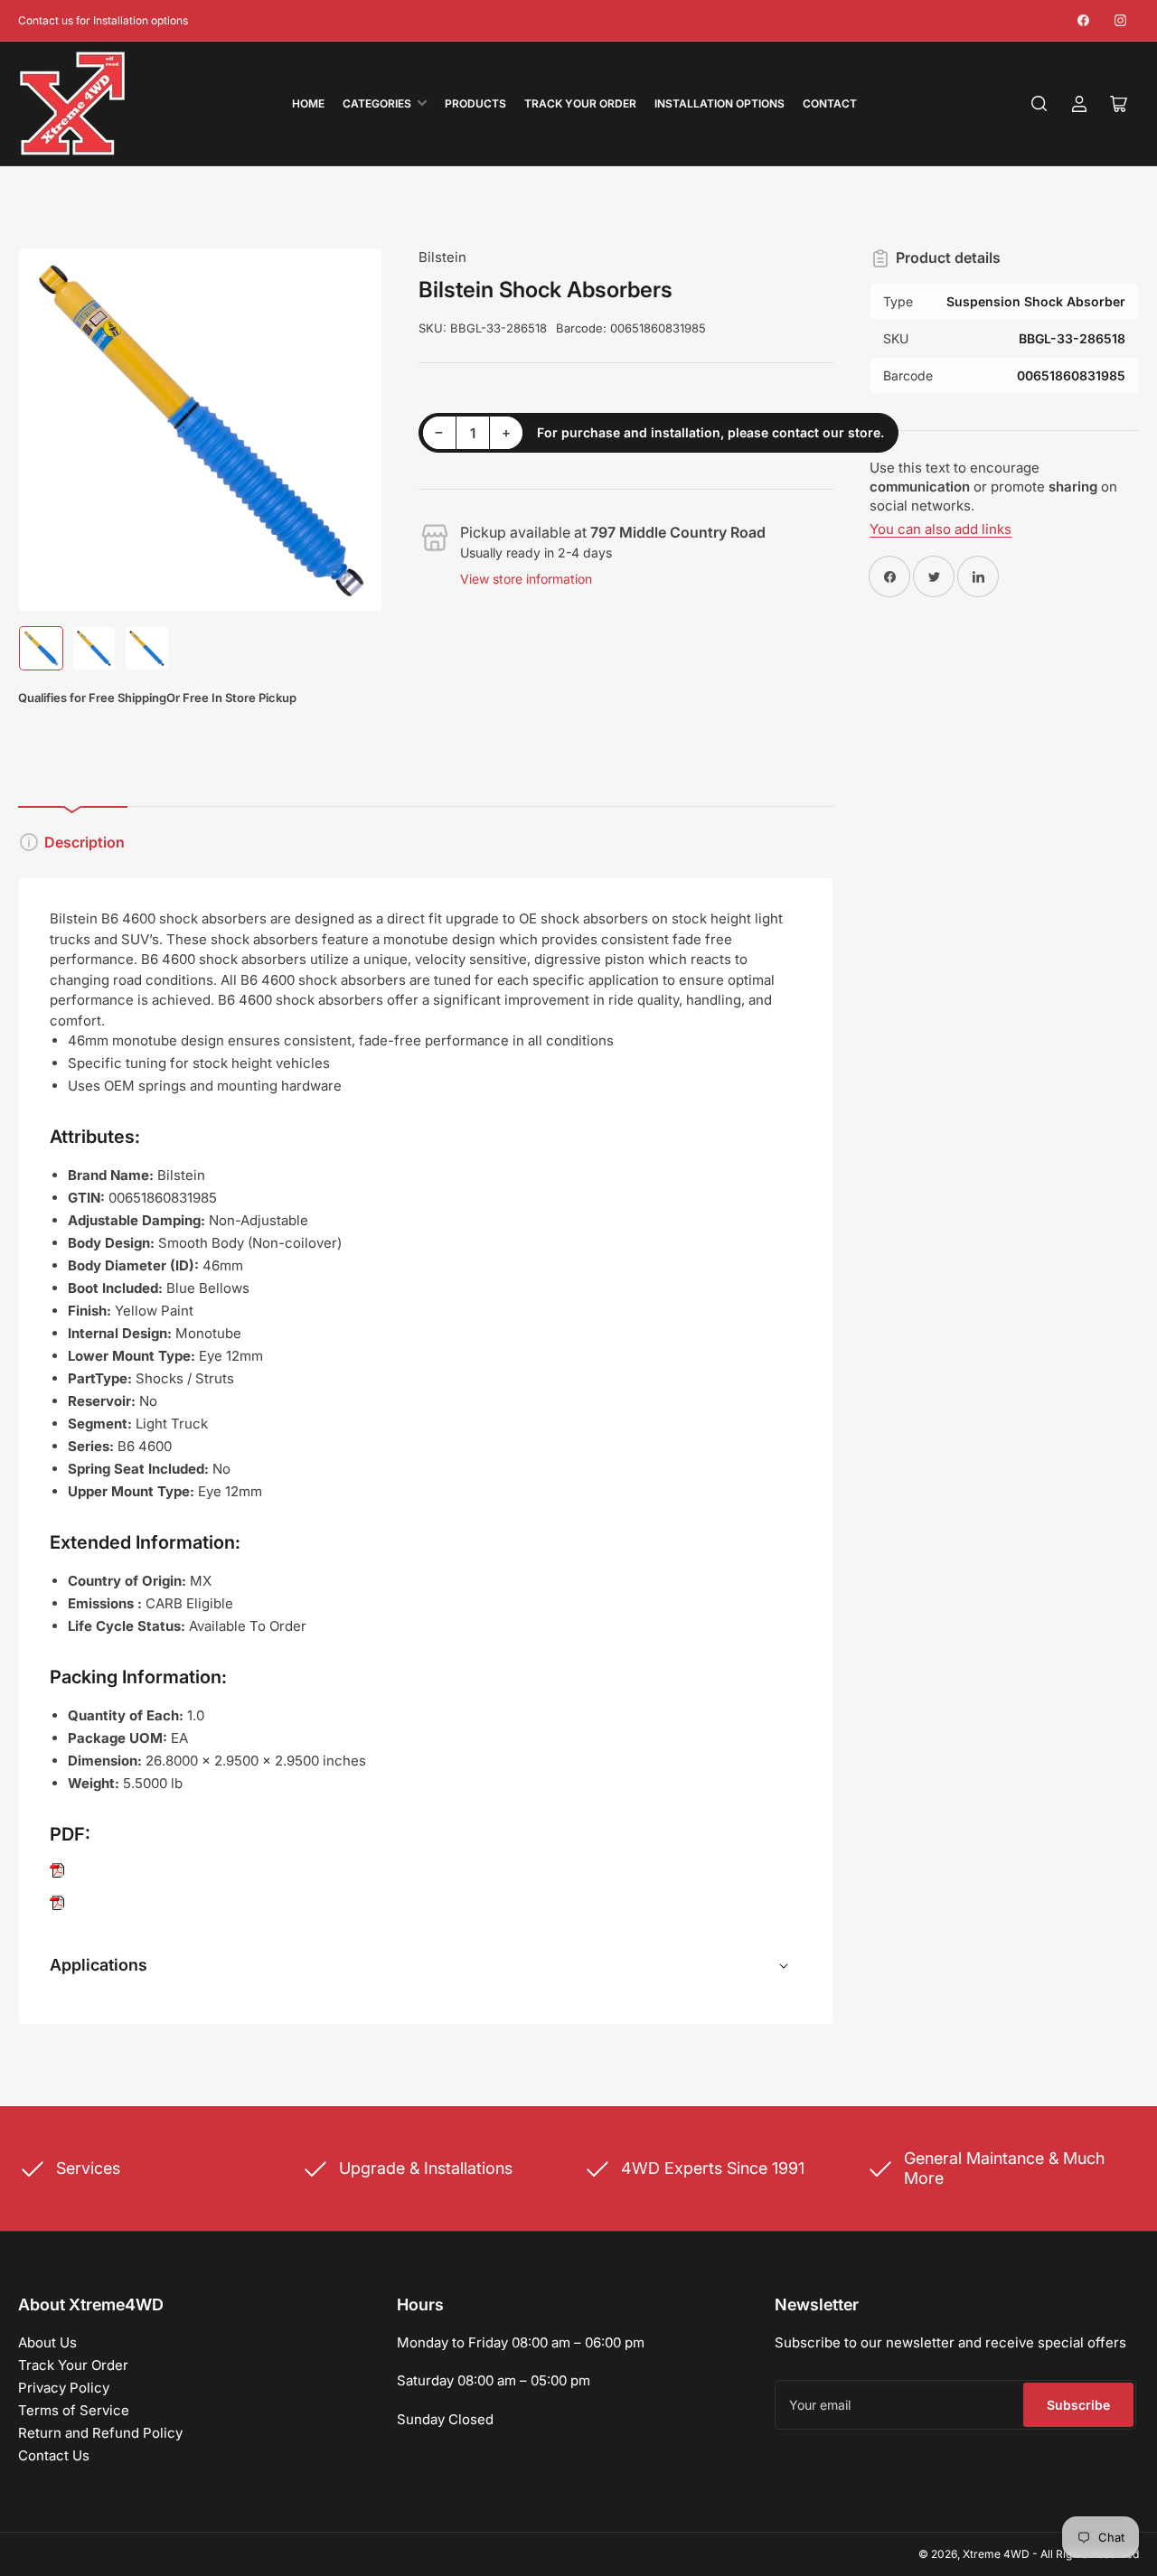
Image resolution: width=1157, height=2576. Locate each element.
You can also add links (941, 529)
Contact (830, 103)
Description (85, 842)
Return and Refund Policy (100, 2433)
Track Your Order (580, 103)
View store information (526, 579)
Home (308, 103)
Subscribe (1078, 2405)
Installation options (720, 103)
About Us (47, 2342)
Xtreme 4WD (996, 2554)
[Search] (1039, 104)
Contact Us (54, 2455)
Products (475, 103)
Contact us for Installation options (103, 20)
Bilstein (442, 257)
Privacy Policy (64, 2388)
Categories (377, 103)
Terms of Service (74, 2410)
